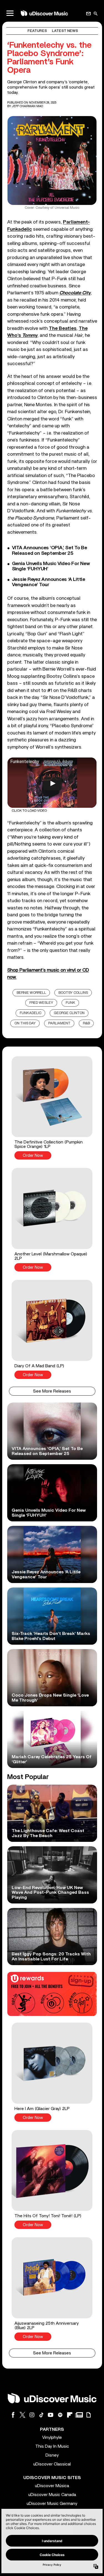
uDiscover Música (52, 2486)
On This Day (25, 1023)
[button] (52, 1108)
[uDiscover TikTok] (41, 2415)
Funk (70, 1003)
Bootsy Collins (73, 993)
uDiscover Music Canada (52, 2495)
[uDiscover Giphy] (88, 2415)
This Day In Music (52, 2446)
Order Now (33, 1156)
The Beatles (63, 328)
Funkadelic (31, 1013)
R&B (86, 1023)
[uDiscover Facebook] (13, 2415)
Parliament (59, 1023)
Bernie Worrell (31, 993)
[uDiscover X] (22, 2415)
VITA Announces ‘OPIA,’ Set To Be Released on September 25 (50, 550)
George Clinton (69, 1013)
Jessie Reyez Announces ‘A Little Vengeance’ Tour (49, 582)
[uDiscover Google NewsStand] (79, 2415)
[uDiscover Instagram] (32, 2415)
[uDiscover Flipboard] (70, 2415)
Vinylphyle (52, 2437)
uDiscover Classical (52, 2464)
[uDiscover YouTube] (51, 2415)
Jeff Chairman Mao (27, 106)
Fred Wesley (41, 1003)
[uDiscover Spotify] (60, 2415)
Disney (52, 2455)
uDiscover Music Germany (52, 2504)
